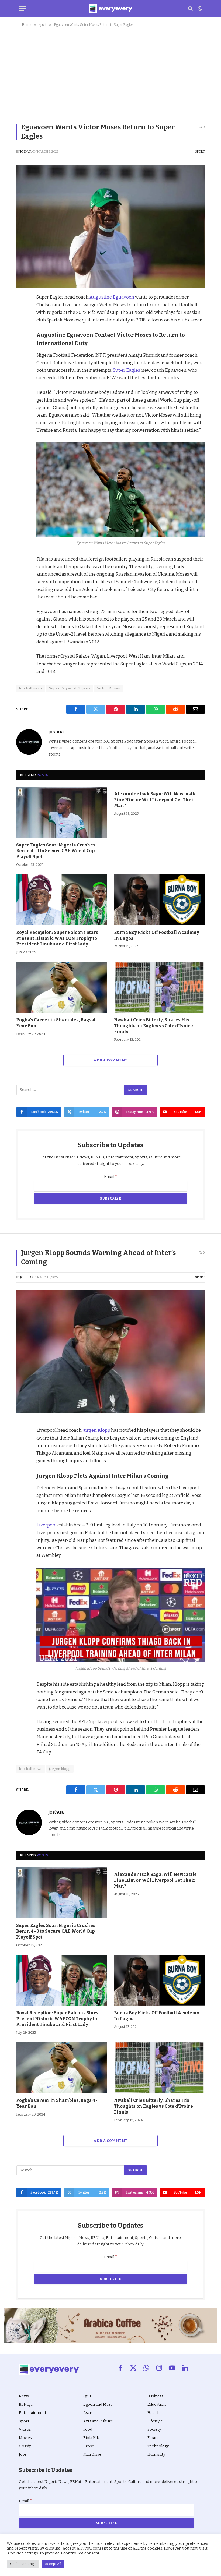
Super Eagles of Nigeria (70, 688)
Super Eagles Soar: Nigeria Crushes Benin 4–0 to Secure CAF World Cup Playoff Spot (56, 851)
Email (111, 1177)
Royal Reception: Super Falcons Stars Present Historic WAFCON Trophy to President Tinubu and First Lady (57, 938)
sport (200, 152)
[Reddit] (22, 348)
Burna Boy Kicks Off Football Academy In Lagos (157, 935)
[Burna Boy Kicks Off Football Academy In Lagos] (159, 900)
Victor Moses (109, 688)
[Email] (22, 373)
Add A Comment (110, 1060)
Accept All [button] (53, 2564)
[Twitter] (22, 324)
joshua (26, 152)
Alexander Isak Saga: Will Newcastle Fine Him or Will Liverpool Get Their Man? (155, 800)
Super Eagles (126, 370)
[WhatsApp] (22, 361)
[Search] (190, 9)
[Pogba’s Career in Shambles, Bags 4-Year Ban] (62, 987)
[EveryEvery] (110, 9)
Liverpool (46, 1525)
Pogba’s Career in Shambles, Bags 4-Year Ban (57, 1023)
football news (31, 688)
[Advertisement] (110, 74)
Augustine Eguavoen (112, 297)
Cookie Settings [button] (23, 2564)
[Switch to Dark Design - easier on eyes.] (199, 9)
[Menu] (22, 9)
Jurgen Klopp (96, 1430)
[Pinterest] (22, 336)
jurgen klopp (60, 1769)
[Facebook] (22, 311)
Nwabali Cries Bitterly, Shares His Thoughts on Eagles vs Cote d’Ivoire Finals (153, 1026)
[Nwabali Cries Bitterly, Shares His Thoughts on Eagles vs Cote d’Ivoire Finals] (159, 987)
